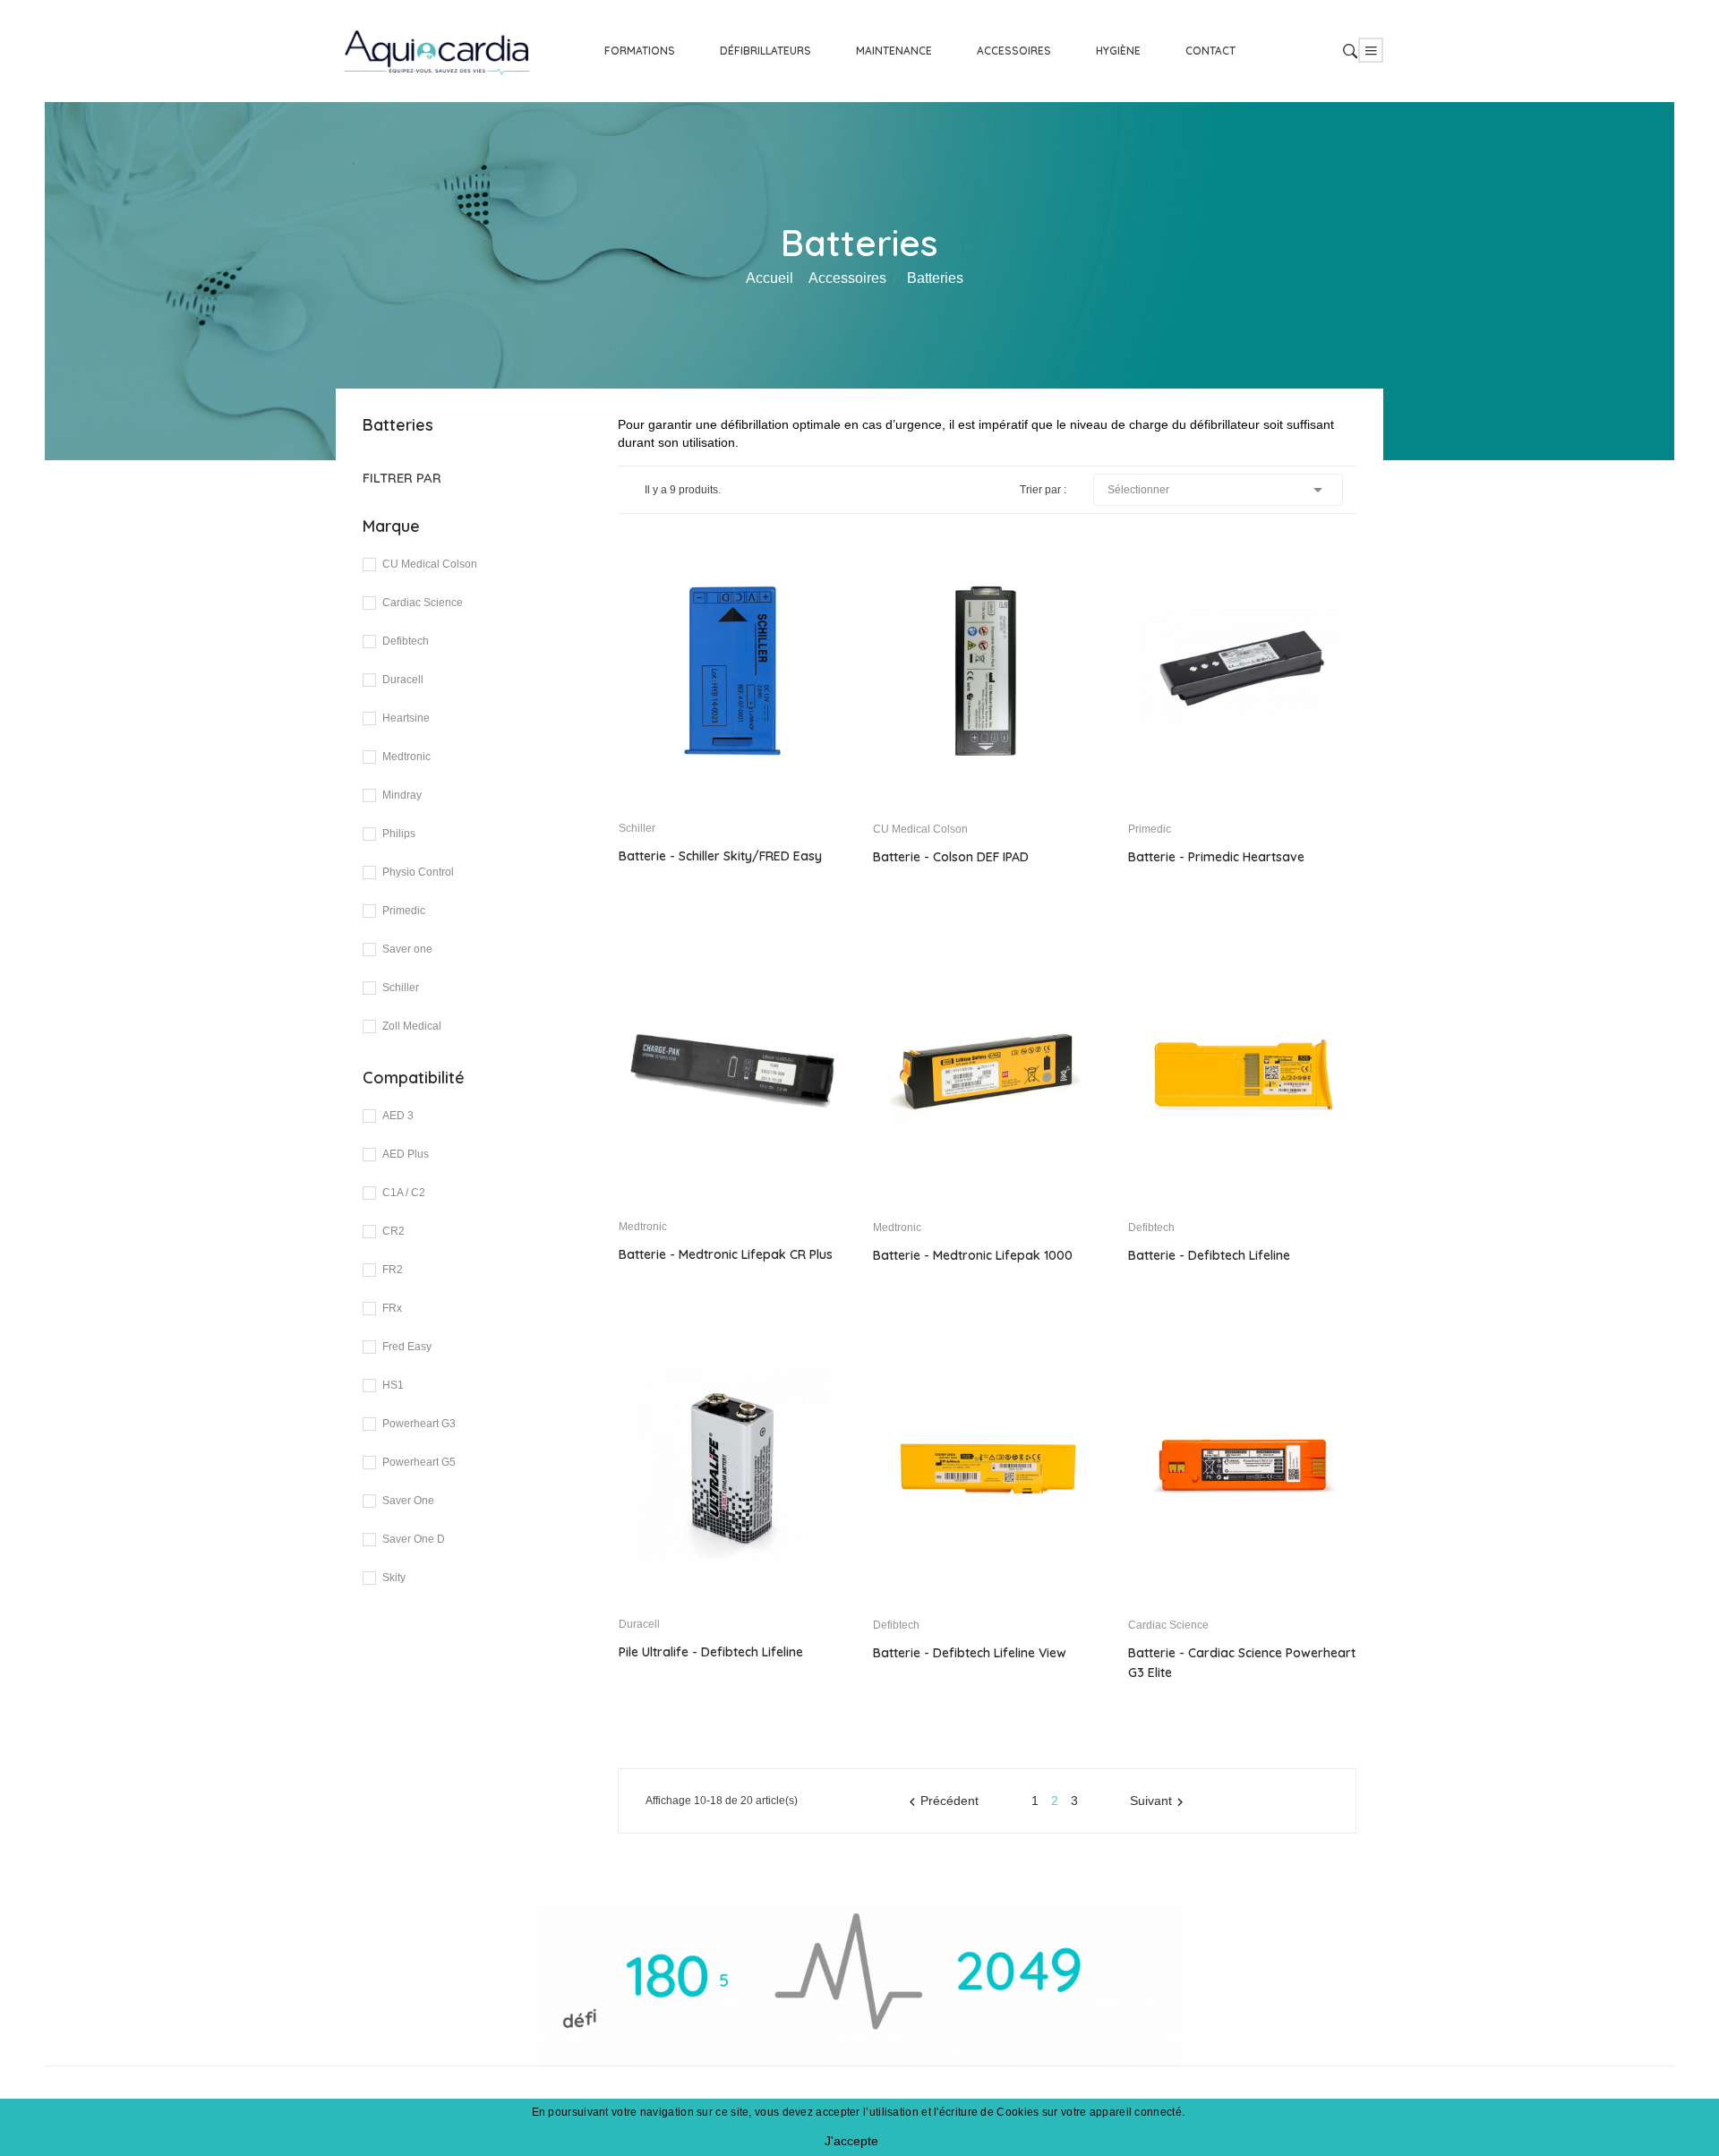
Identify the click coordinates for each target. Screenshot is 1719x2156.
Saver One (408, 1501)
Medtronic (406, 757)
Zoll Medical (412, 1026)
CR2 (393, 1231)
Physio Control (418, 872)
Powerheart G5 (419, 1462)
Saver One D (414, 1539)
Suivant (1159, 1801)
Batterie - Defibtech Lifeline (1209, 1255)
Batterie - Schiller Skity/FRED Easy (720, 856)
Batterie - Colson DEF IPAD (951, 857)
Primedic (404, 911)
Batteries (398, 425)
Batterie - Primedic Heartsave (1216, 857)
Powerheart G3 (419, 1424)
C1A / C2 (404, 1193)
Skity (394, 1578)
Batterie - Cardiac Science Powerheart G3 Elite (1242, 1663)
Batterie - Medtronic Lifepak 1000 (973, 1255)
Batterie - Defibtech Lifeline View (970, 1653)
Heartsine (406, 718)
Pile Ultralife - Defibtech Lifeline (711, 1652)
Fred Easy (407, 1347)
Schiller (401, 988)
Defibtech (406, 641)
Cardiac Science (423, 603)
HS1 (393, 1385)
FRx (392, 1308)
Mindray (402, 795)
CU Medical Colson (430, 564)
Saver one (407, 949)
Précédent (941, 1801)
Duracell (403, 680)
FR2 (393, 1270)
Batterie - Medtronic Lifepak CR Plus (726, 1254)
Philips (399, 834)
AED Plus (406, 1154)
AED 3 (398, 1116)
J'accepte (851, 2141)
